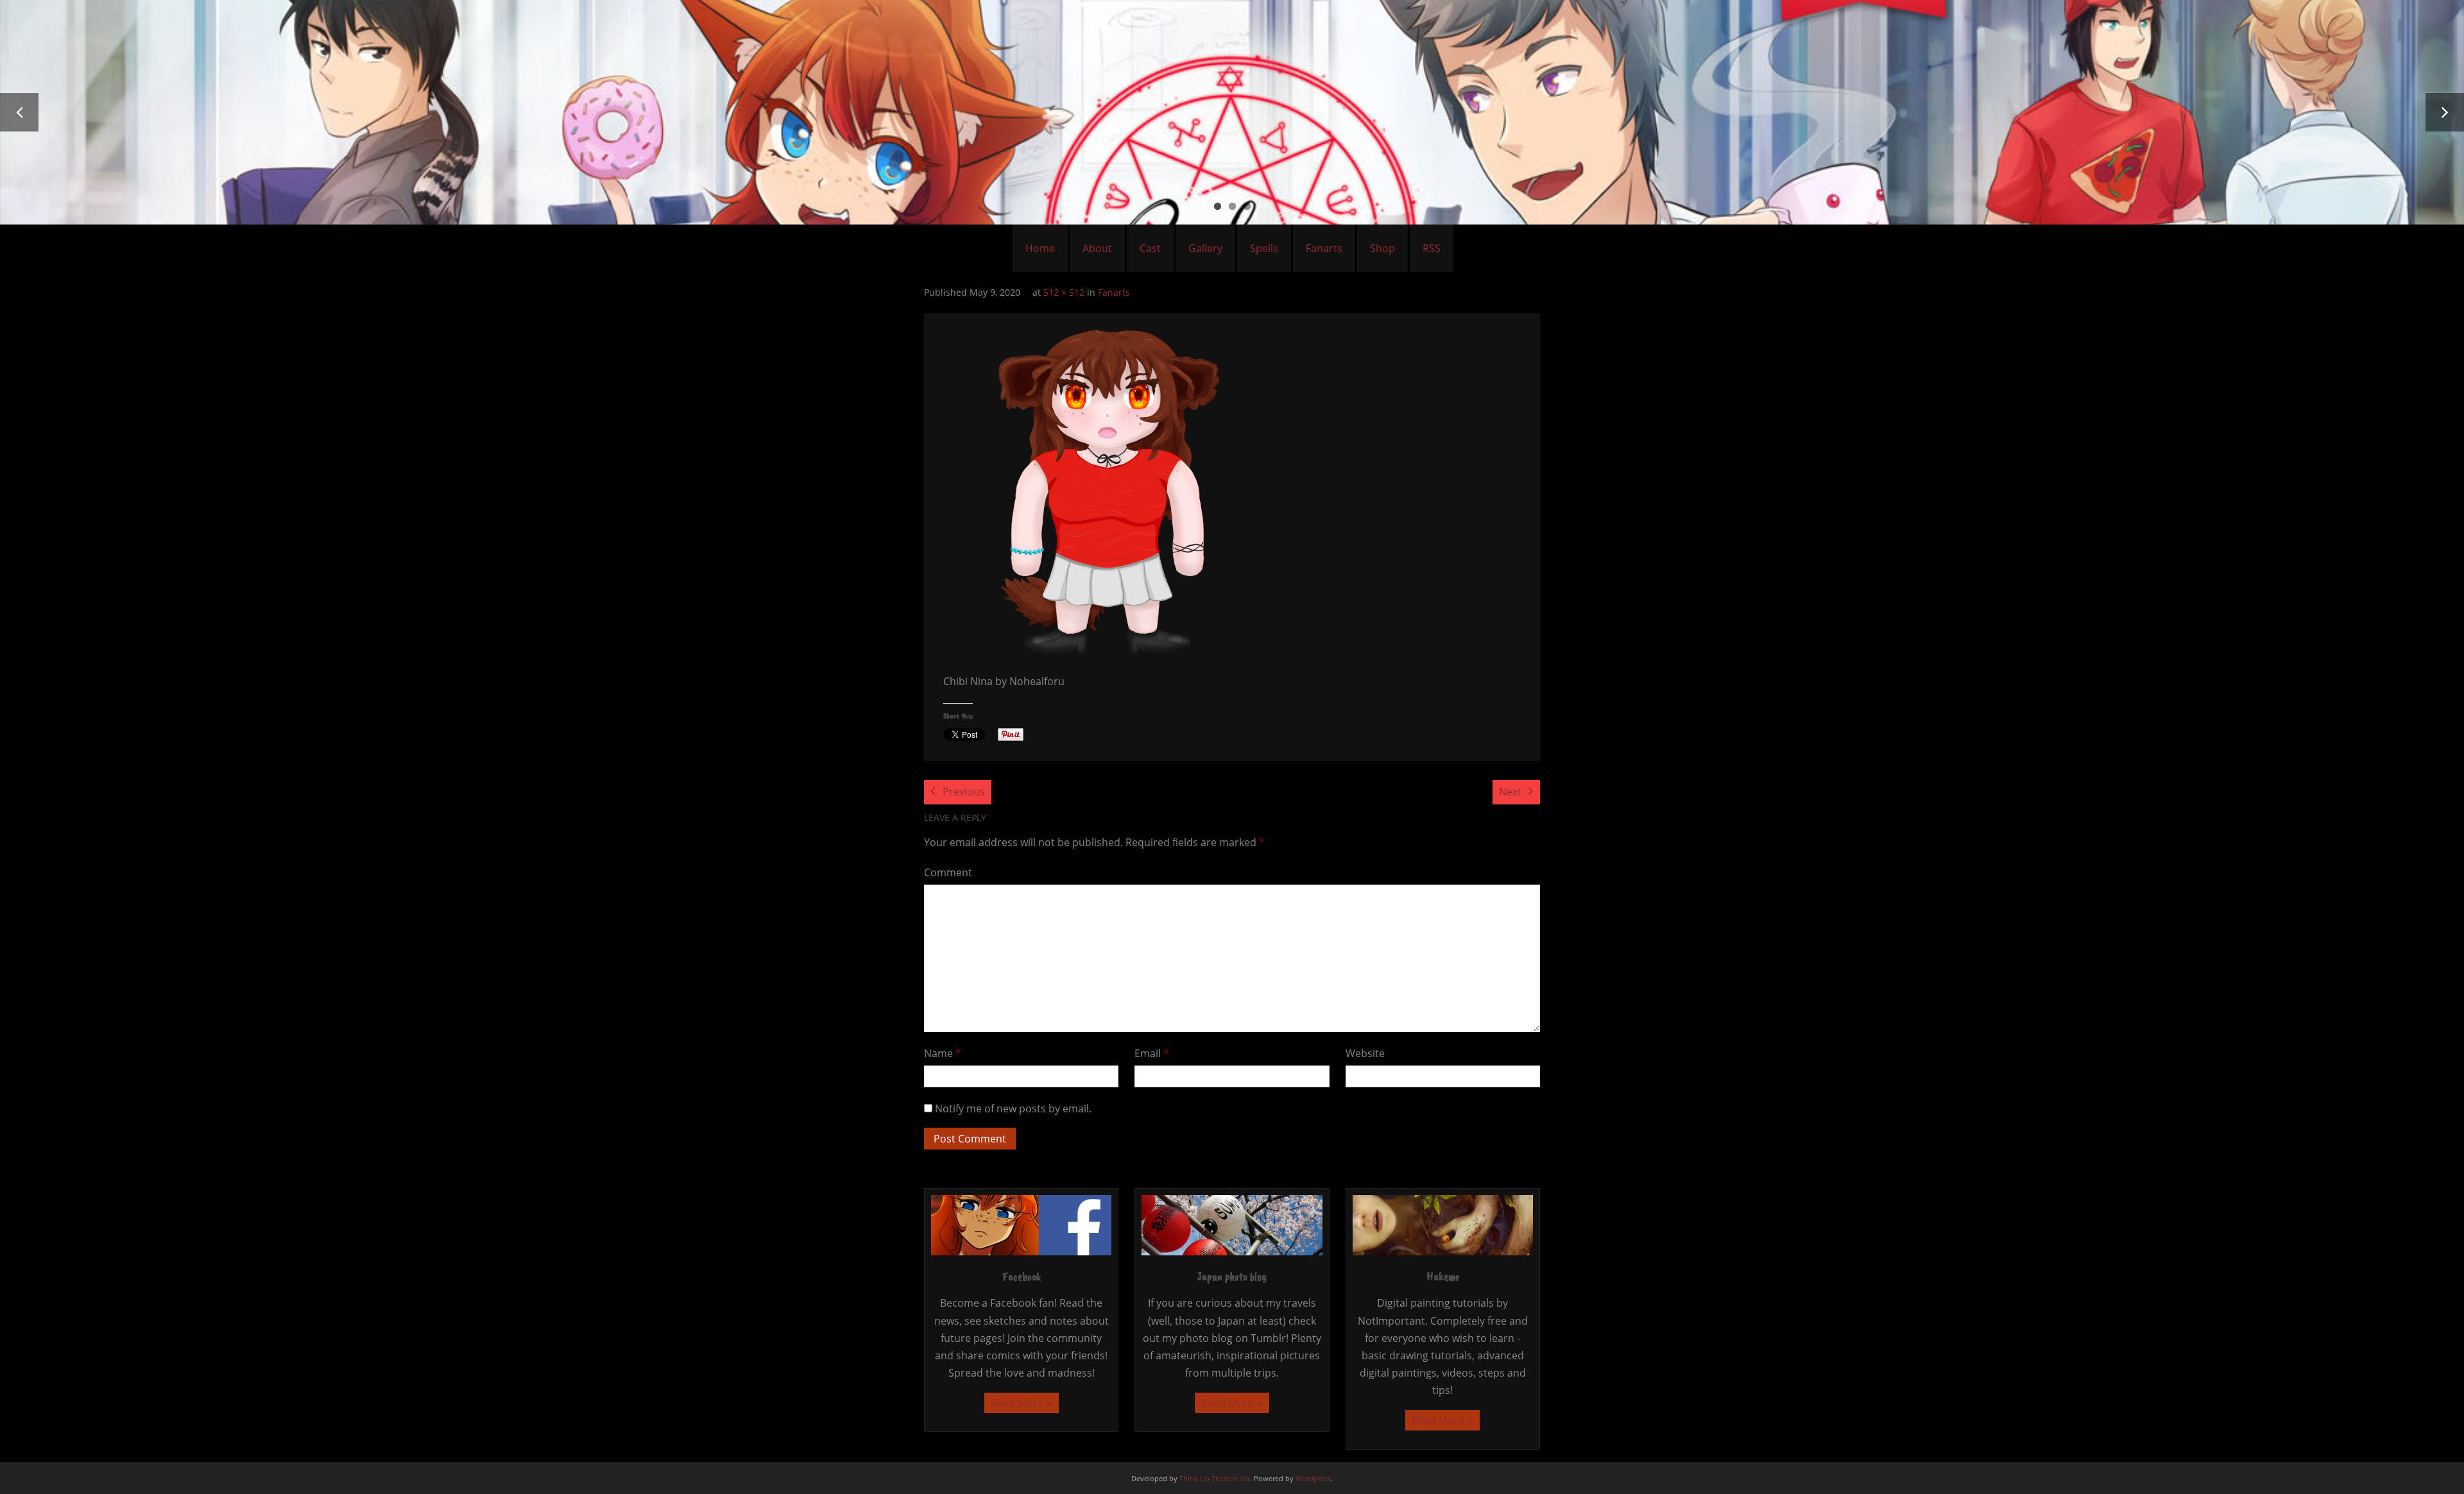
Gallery (1205, 248)
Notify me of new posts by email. (1013, 1108)
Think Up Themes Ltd (1215, 1478)
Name (943, 1053)
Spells (1264, 248)
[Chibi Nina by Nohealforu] (1108, 490)
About (1097, 248)
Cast (1150, 248)
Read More (1017, 1403)
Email (1152, 1053)
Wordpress (1313, 1478)
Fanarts (1324, 248)
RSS (1432, 248)
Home (1040, 248)
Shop (1382, 248)
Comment (948, 872)
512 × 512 (1064, 292)
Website (1365, 1053)
